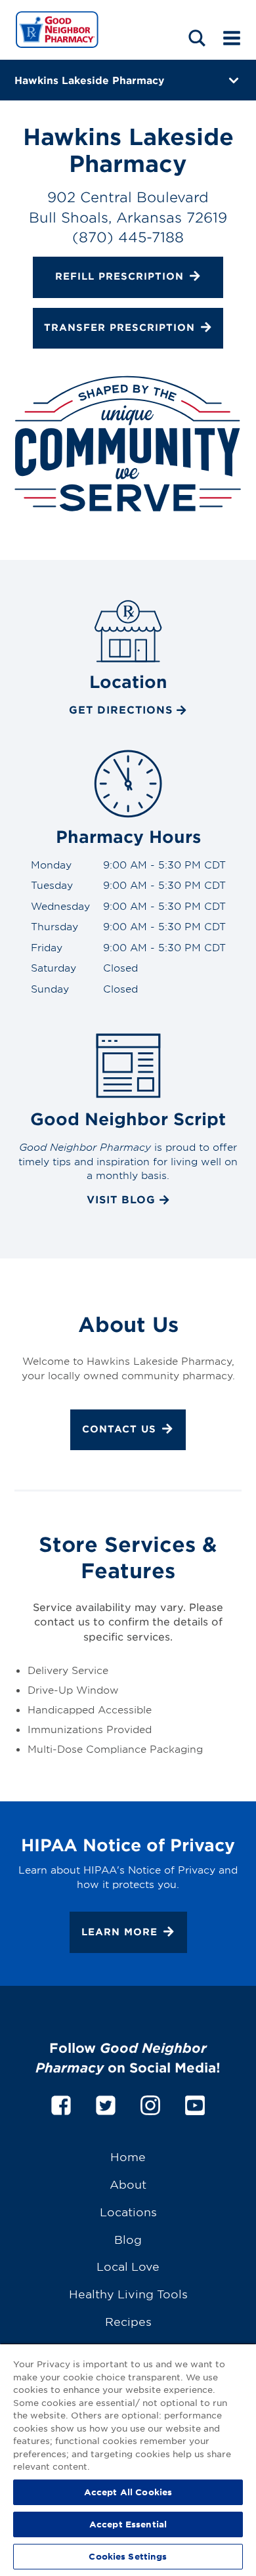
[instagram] (150, 2104)
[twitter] (106, 2104)
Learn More (119, 1931)
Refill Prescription (119, 277)
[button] (197, 38)
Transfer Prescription (119, 327)
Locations (128, 2211)
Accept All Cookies (128, 2492)
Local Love (128, 2266)
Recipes (128, 2321)
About (128, 2184)
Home (128, 2156)
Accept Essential (128, 2524)
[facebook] (61, 2104)
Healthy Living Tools (128, 2293)
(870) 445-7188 (128, 237)
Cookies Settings (128, 2556)
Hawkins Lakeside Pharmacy (89, 80)
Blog (128, 2239)
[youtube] (195, 2104)
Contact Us (119, 1429)
